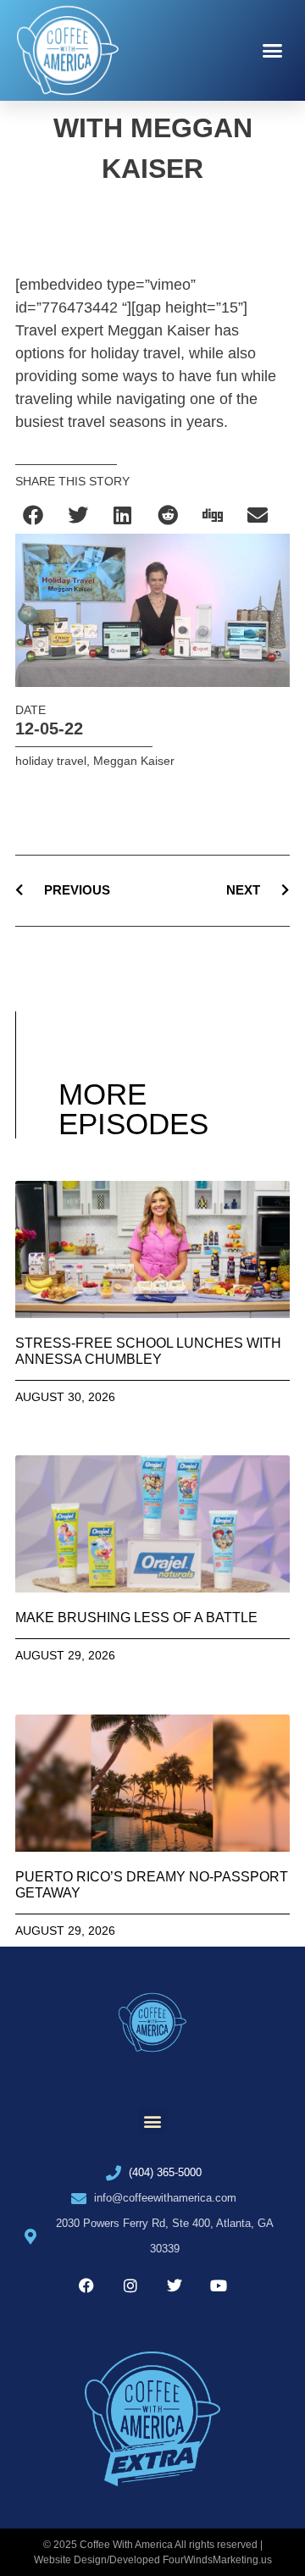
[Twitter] (175, 2285)
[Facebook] (86, 2285)
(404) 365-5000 (165, 2172)
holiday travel (51, 761)
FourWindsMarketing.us (217, 2560)
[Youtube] (219, 2285)
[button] (273, 51)
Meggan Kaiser (134, 761)
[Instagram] (130, 2285)
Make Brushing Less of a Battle (136, 1618)
